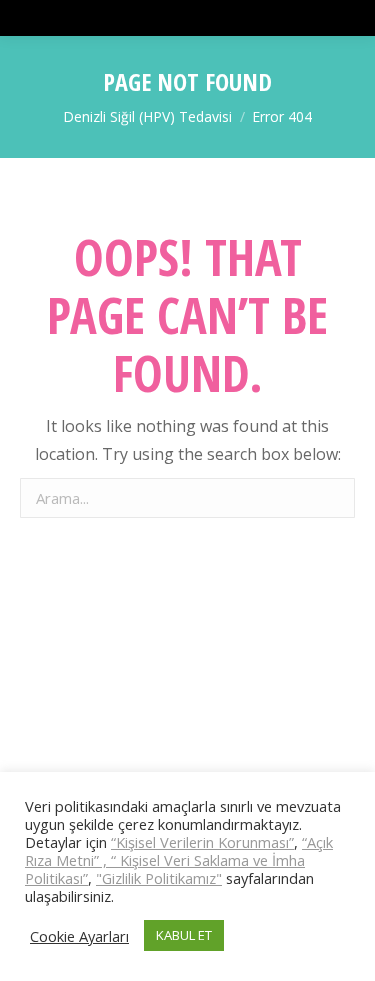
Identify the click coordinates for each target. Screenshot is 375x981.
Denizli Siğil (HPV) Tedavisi (147, 116)
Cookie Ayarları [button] (79, 936)
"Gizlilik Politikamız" (159, 878)
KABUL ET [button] (184, 935)
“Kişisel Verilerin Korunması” (202, 842)
